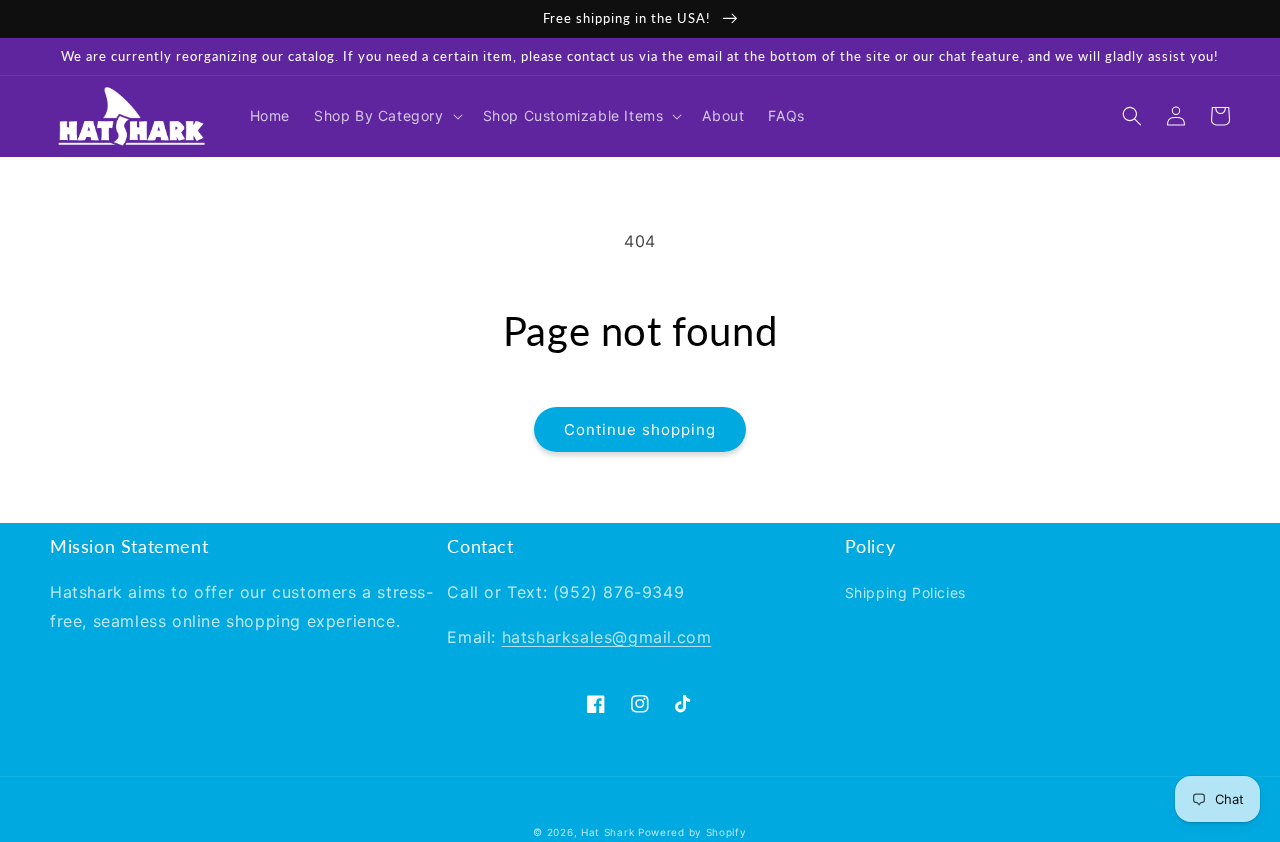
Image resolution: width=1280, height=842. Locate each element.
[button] (386, 116)
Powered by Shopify (692, 832)
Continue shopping (640, 429)
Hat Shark (607, 832)
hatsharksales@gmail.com (607, 637)
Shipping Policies (905, 592)
